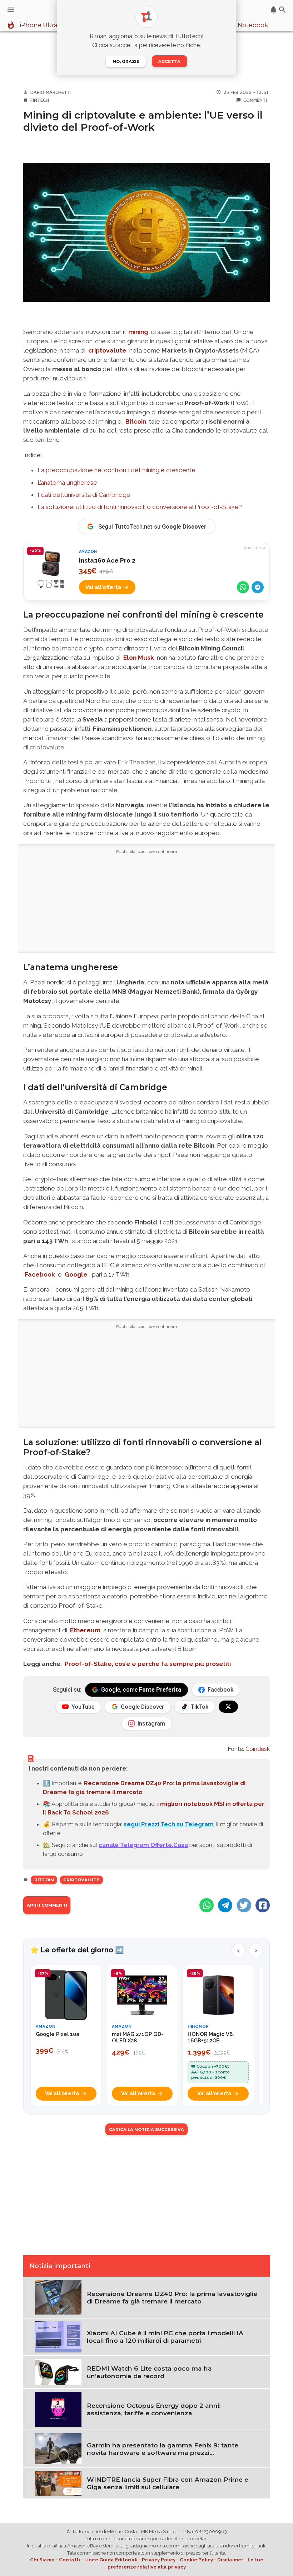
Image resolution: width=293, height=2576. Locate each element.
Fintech (40, 100)
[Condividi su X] (244, 1905)
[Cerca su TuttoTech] (282, 10)
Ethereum (85, 1630)
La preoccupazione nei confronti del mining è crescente (116, 470)
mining (138, 332)
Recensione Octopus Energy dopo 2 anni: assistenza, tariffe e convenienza (154, 2409)
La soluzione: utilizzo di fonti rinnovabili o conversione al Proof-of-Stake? (140, 507)
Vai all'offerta (103, 587)
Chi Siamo (42, 2560)
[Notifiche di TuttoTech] (274, 10)
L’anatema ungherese (67, 483)
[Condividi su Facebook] (263, 1905)
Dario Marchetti (51, 92)
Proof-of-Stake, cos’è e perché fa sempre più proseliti (148, 1664)
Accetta (169, 61)
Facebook (40, 1274)
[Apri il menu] (11, 10)
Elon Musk (139, 658)
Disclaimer (230, 2560)
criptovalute (107, 350)
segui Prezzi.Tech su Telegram (169, 1824)
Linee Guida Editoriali (111, 2560)
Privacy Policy (159, 2560)
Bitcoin (136, 421)
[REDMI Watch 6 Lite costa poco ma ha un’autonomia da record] (58, 2371)
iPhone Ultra (39, 25)
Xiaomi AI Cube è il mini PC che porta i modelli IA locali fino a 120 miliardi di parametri (165, 2337)
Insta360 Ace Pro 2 (107, 560)
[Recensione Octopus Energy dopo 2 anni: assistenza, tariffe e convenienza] (58, 2409)
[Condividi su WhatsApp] (243, 587)
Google (76, 1274)
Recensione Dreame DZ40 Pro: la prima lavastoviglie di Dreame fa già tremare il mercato (172, 2297)
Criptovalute (81, 1880)
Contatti (69, 2560)
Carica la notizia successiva (146, 2130)
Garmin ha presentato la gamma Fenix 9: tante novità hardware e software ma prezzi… (163, 2449)
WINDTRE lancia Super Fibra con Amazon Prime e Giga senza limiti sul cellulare (168, 2483)
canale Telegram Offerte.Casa (143, 1845)
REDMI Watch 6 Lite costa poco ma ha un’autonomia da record (149, 2372)
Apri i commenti (47, 1905)
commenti (255, 100)
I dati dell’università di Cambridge (84, 495)
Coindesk (258, 1749)
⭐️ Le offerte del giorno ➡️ (77, 1950)
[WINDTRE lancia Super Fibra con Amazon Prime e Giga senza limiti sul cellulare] (58, 2483)
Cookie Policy (196, 2560)
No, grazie (126, 61)
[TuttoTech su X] (228, 1707)
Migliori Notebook (241, 25)
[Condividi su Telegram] (258, 587)
